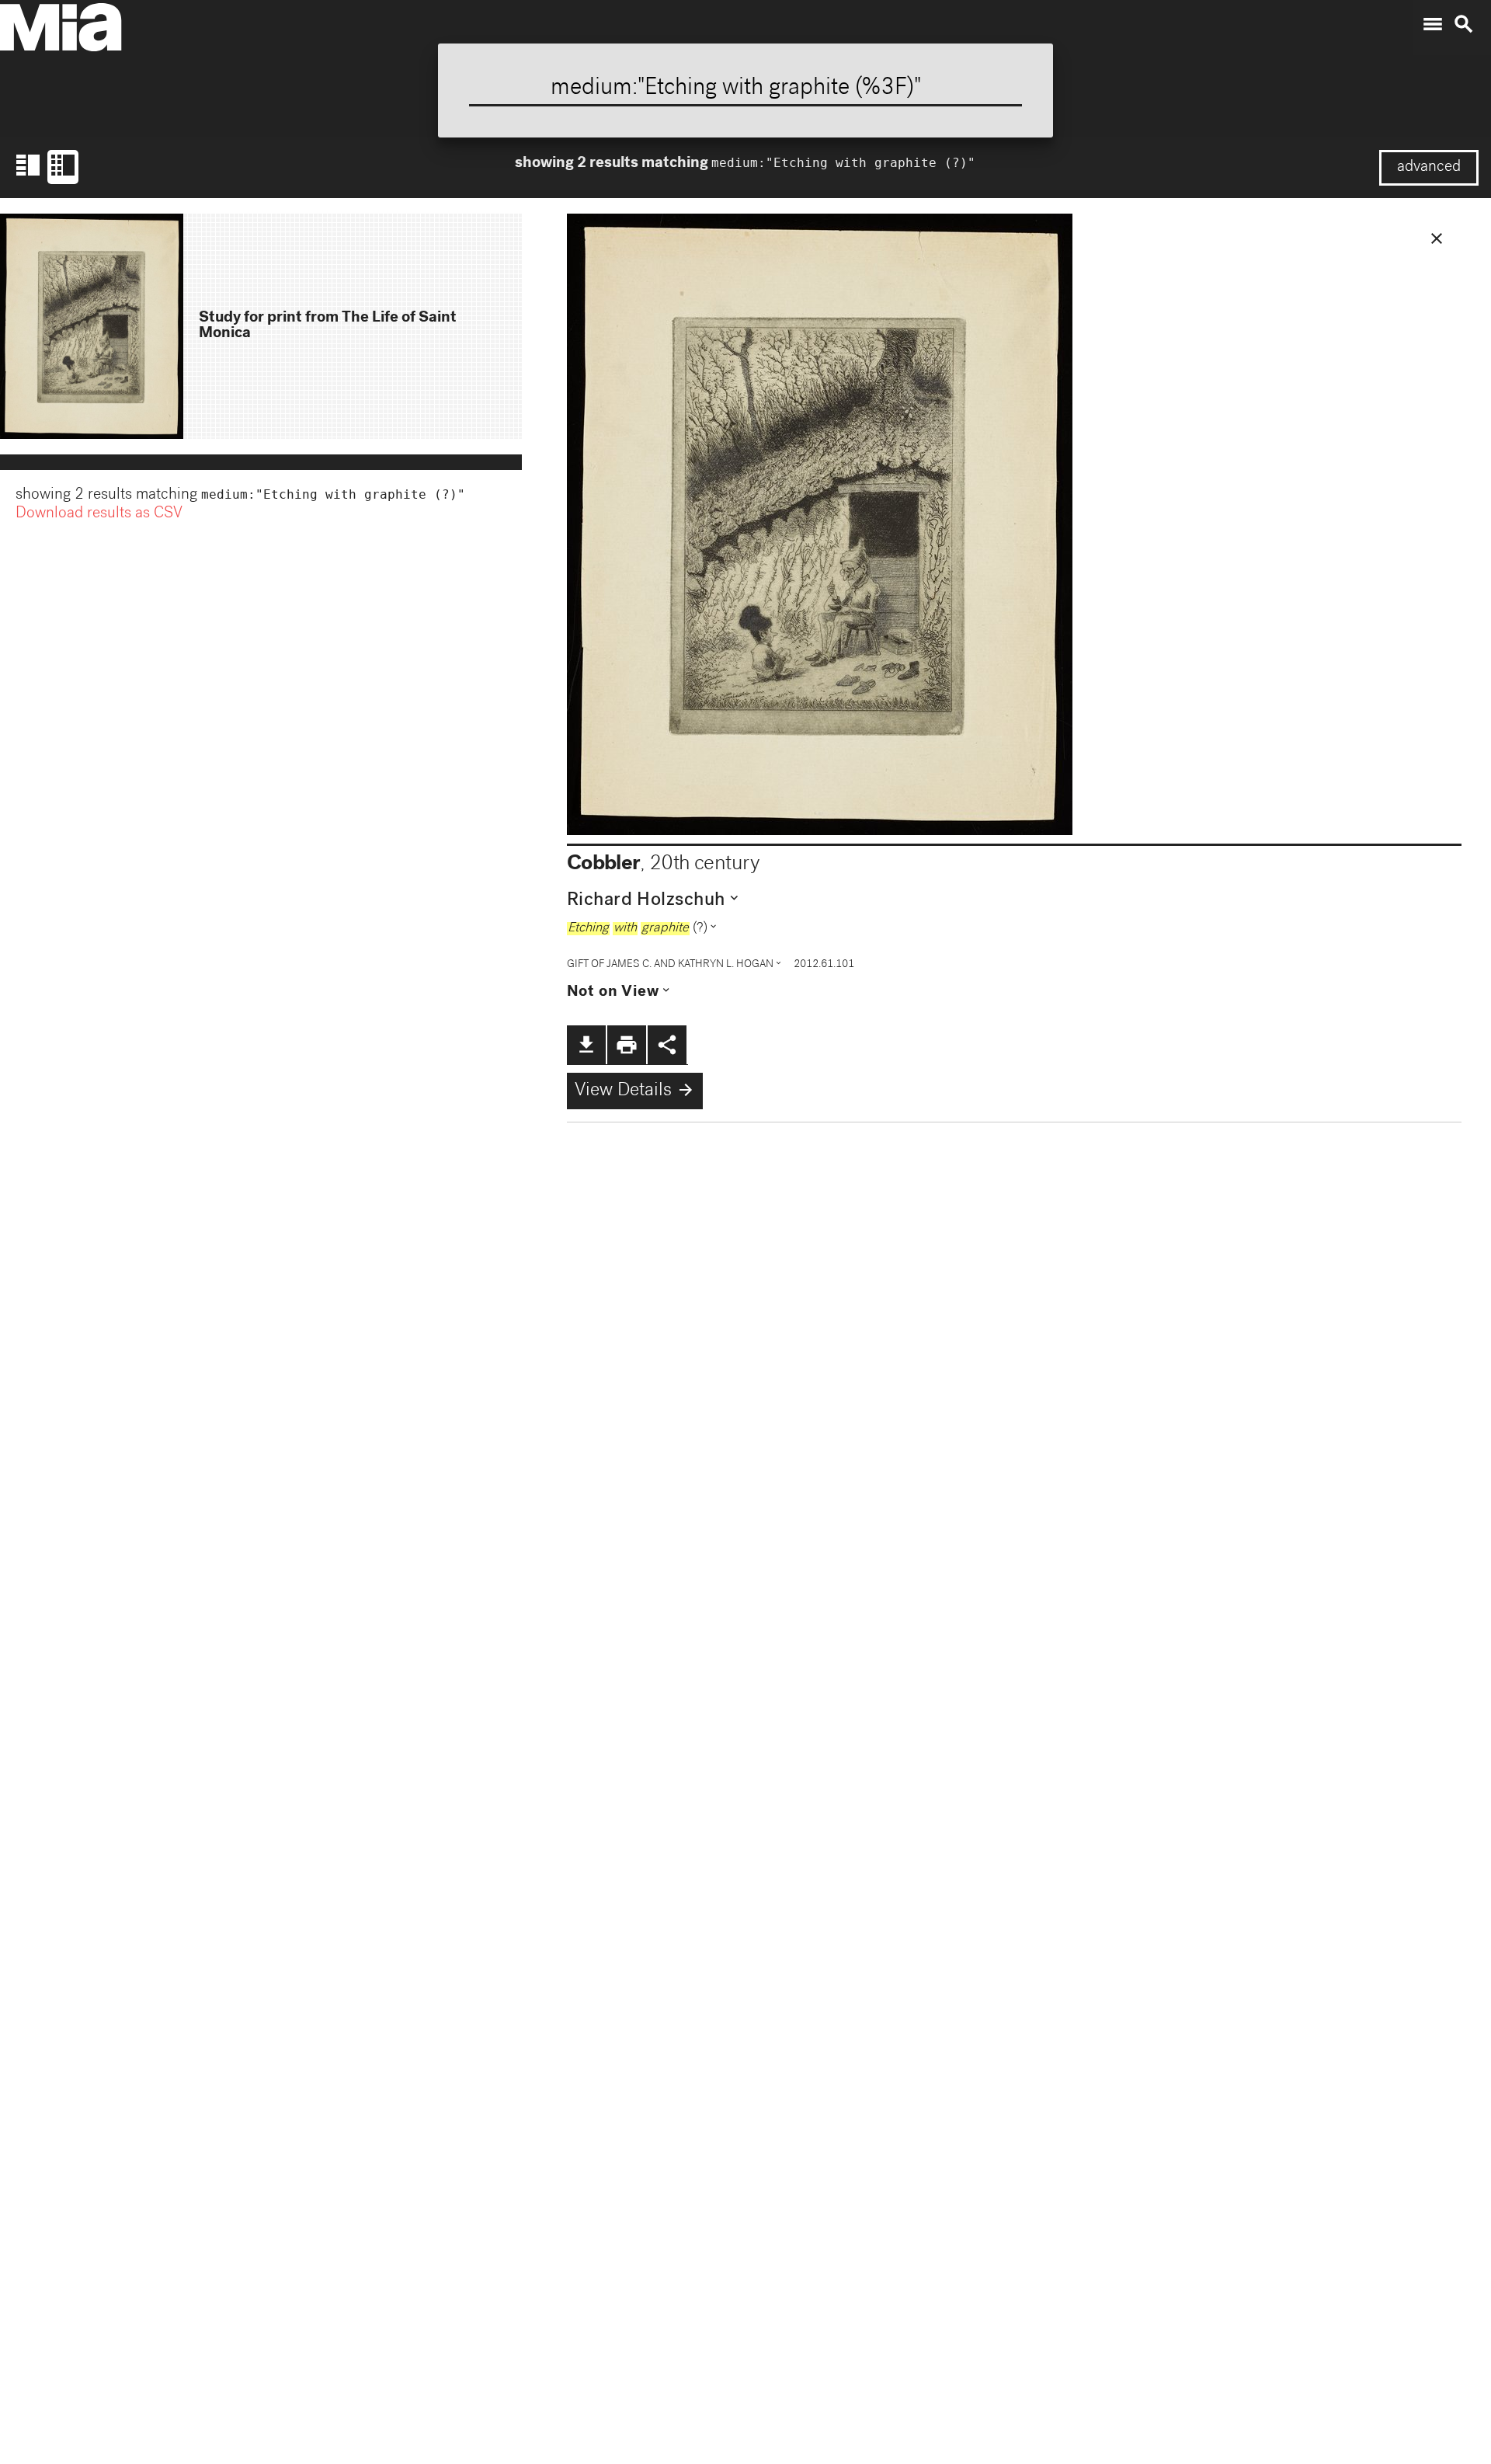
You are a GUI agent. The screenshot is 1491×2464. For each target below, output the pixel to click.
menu (1433, 24)
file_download (586, 1045)
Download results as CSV (99, 514)
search (1464, 24)
